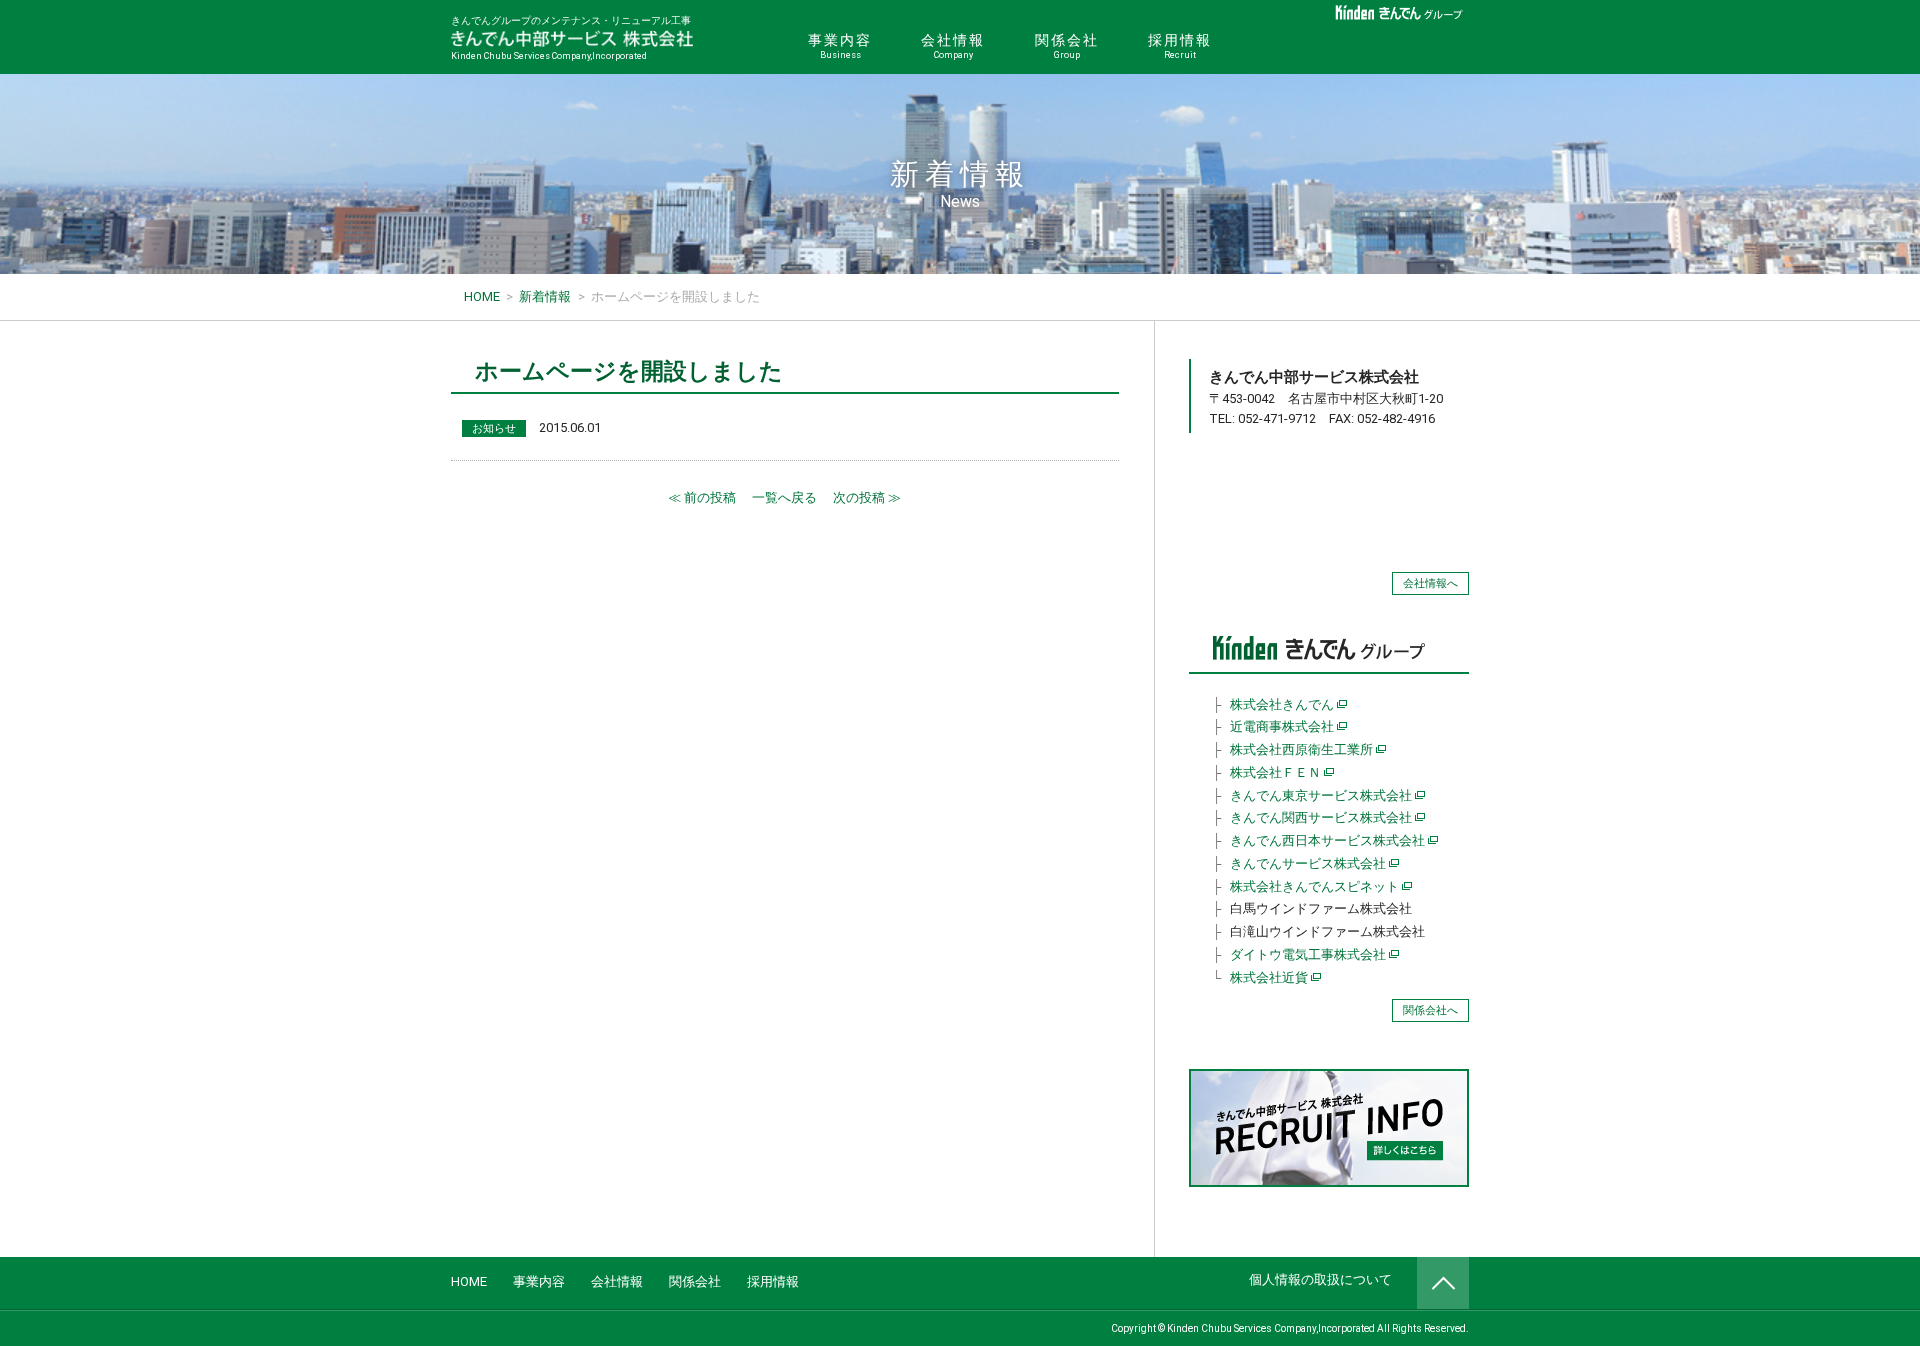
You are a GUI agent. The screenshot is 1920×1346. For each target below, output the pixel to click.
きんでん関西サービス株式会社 (1321, 817)
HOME (469, 1281)
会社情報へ (1430, 583)
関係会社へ (1430, 1010)
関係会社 (1067, 46)
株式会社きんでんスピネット (1314, 886)
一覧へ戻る (784, 497)
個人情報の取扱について (1320, 1279)
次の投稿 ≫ (867, 497)
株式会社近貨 (1269, 977)
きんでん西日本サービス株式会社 (1327, 840)
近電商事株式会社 (1282, 726)
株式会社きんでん (1282, 704)
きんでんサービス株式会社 (1308, 863)
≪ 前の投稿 (702, 497)
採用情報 (1180, 46)
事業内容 (840, 46)
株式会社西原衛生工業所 (1301, 749)
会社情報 (953, 46)
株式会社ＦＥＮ (1275, 772)
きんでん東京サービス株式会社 (1321, 795)
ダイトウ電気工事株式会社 (1308, 954)
